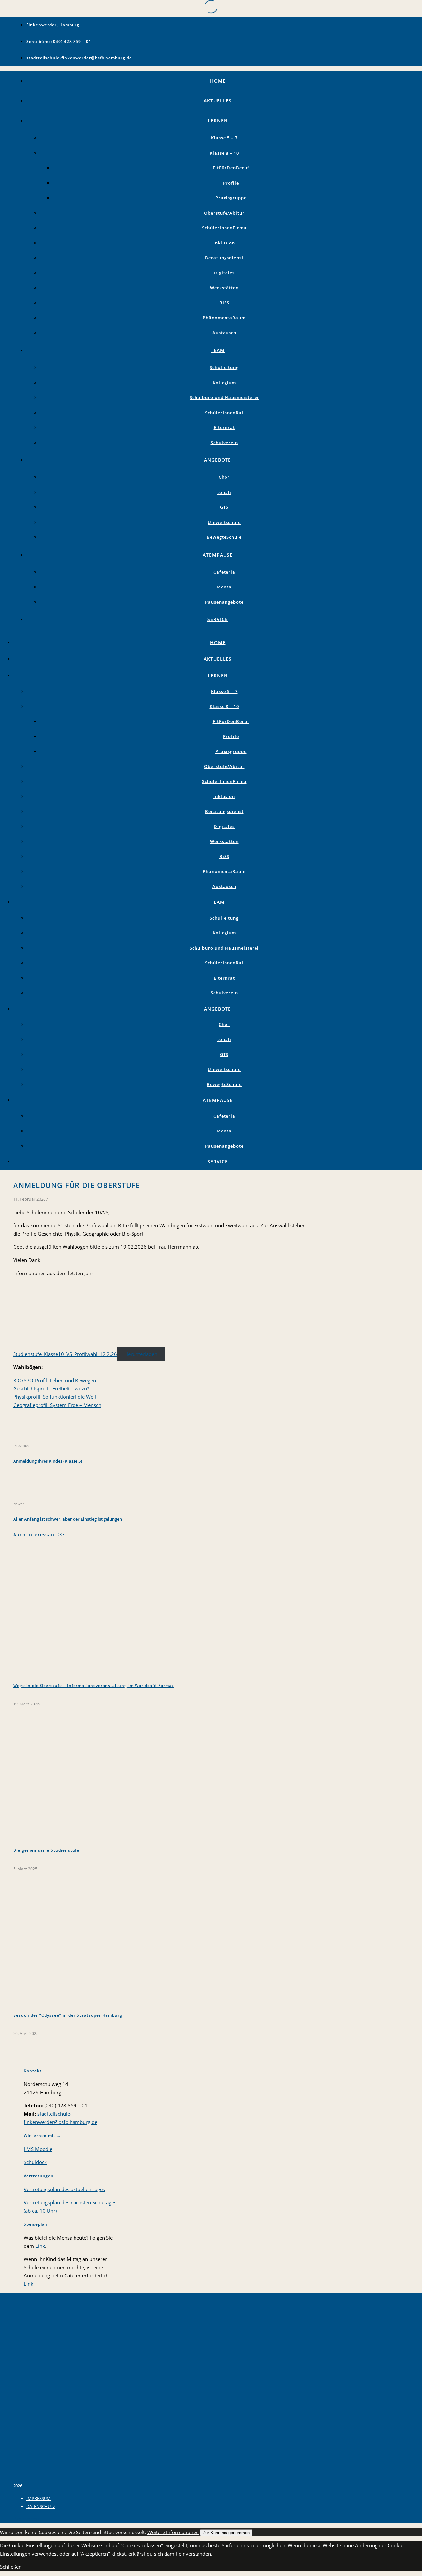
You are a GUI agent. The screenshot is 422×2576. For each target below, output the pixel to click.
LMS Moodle (38, 2149)
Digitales (224, 273)
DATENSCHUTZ (41, 2506)
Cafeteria (224, 572)
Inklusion (224, 243)
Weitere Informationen (173, 2532)
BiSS (224, 303)
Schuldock (35, 2162)
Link (40, 2246)
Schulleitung (224, 367)
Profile (231, 183)
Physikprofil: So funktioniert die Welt (55, 1397)
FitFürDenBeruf (231, 168)
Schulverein (224, 443)
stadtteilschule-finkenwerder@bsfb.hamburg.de (79, 58)
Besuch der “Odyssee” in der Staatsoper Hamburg (68, 2015)
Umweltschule (224, 522)
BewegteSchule (224, 537)
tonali (224, 492)
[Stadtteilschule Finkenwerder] (22, 2477)
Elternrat (224, 427)
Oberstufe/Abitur (224, 213)
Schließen (11, 2567)
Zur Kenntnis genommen (226, 2533)
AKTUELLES (218, 101)
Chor (224, 477)
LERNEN (218, 120)
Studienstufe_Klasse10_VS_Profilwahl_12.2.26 (65, 1354)
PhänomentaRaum (224, 318)
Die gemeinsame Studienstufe (46, 1850)
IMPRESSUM (39, 2498)
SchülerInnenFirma (224, 228)
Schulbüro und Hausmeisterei (224, 397)
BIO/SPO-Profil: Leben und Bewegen (55, 1380)
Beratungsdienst (224, 258)
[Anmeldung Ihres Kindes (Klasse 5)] (26, 1437)
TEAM (218, 350)
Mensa (224, 587)
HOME (218, 81)
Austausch (224, 333)
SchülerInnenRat (224, 413)
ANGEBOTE (218, 460)
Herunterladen (141, 1354)
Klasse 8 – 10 (224, 153)
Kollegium (224, 383)
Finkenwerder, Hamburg (53, 25)
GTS (224, 507)
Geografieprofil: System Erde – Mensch (57, 1405)
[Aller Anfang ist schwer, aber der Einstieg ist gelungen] (26, 1495)
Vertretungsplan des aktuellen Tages (64, 2189)
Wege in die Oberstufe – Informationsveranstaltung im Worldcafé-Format (93, 1686)
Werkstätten (224, 288)
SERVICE (218, 619)
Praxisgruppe (231, 198)
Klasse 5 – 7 (224, 138)
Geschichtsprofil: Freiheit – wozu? (51, 1388)
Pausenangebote (224, 602)
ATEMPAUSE (218, 555)
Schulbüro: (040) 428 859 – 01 (59, 41)
